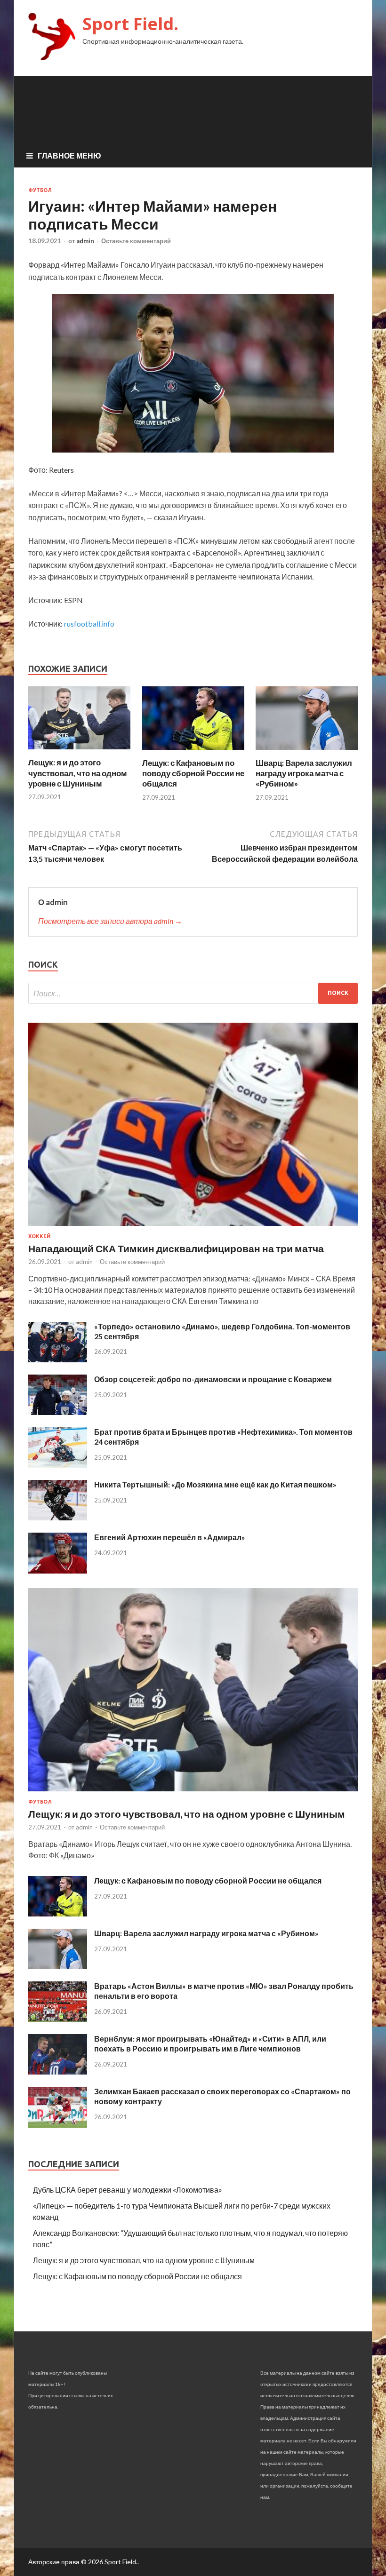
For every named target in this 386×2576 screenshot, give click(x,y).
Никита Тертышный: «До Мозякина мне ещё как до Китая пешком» (215, 1484)
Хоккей (40, 1236)
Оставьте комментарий (136, 241)
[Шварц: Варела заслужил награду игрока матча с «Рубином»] (307, 752)
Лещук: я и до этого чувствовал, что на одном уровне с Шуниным (78, 773)
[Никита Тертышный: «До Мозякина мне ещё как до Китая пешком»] (58, 1517)
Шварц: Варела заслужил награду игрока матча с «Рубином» (304, 773)
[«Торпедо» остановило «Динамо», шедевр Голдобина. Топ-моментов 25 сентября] (58, 1359)
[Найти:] (193, 993)
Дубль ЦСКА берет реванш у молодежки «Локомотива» (128, 2190)
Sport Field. (130, 24)
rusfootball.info (89, 624)
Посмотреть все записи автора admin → (110, 921)
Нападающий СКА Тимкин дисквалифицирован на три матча (176, 1248)
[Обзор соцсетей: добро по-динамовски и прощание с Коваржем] (58, 1412)
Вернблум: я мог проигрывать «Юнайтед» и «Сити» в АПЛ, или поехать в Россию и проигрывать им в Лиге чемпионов (210, 2043)
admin (85, 241)
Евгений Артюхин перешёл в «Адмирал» (170, 1537)
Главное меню (69, 155)
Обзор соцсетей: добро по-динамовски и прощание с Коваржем (213, 1379)
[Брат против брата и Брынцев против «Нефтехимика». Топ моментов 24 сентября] (58, 1465)
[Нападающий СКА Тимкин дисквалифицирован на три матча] (193, 1228)
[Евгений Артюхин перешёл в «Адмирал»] (58, 1570)
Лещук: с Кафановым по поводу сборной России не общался (193, 773)
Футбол (40, 190)
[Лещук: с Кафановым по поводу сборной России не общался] (193, 752)
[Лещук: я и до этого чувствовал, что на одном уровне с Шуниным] (79, 751)
